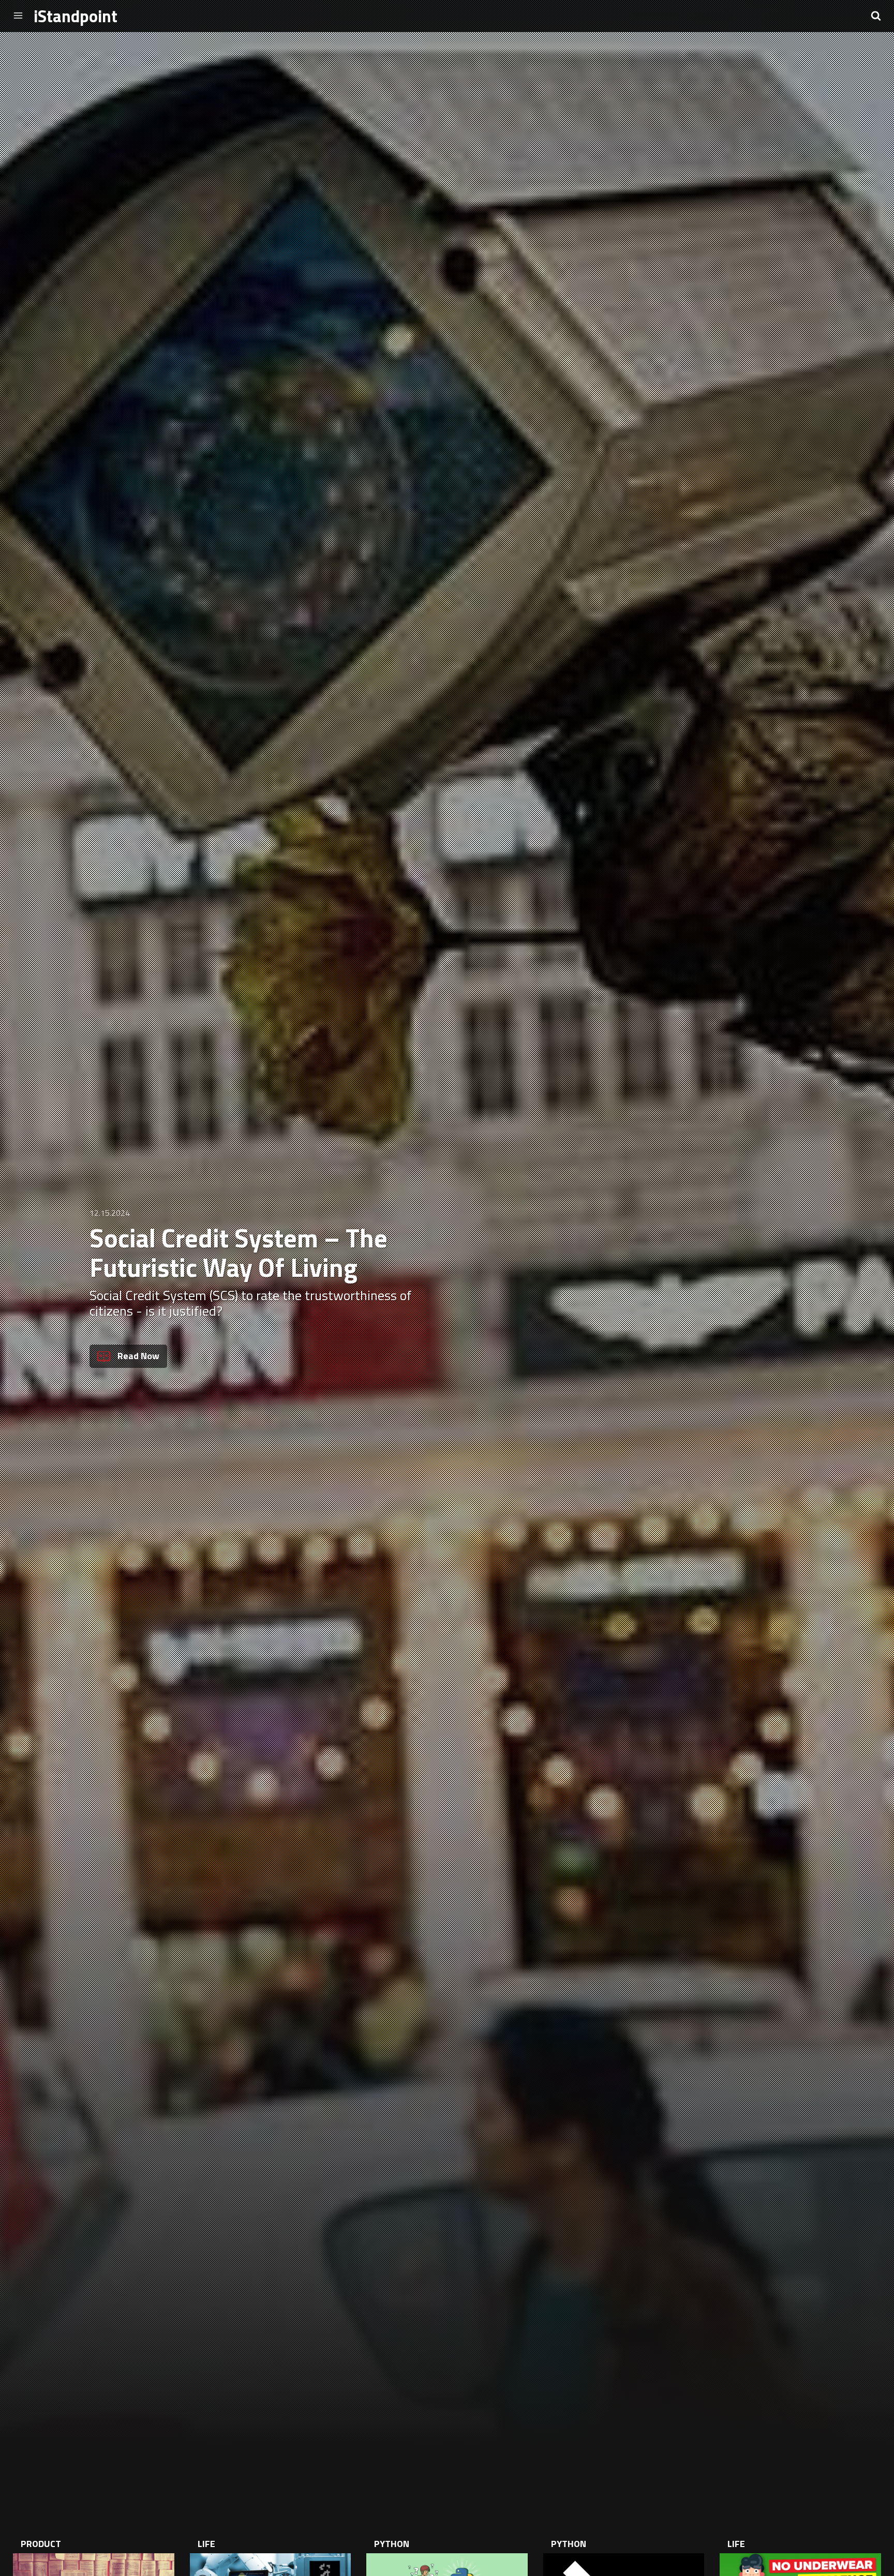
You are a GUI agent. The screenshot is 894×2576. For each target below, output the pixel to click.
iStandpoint (76, 18)
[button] (876, 16)
